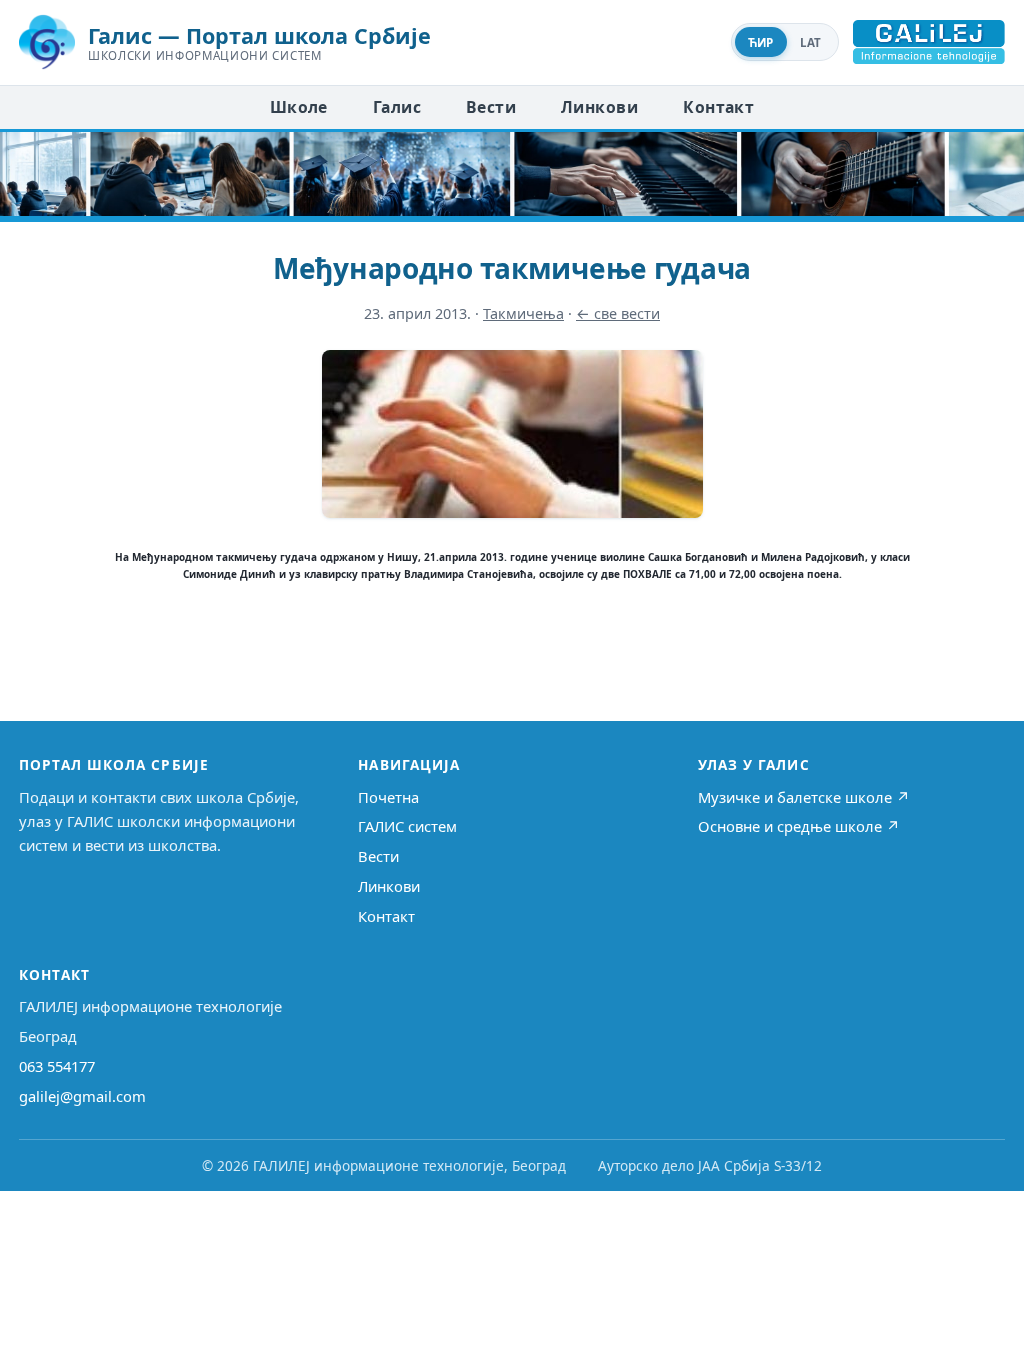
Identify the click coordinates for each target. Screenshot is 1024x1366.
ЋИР (761, 42)
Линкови (599, 107)
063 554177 (57, 1066)
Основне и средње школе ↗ (799, 826)
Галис (397, 107)
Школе (299, 107)
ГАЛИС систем (407, 826)
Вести (491, 107)
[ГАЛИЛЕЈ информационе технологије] (929, 42)
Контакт (718, 107)
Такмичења (523, 313)
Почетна (388, 797)
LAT (811, 42)
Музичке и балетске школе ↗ (804, 797)
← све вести (618, 313)
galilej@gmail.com (82, 1096)
